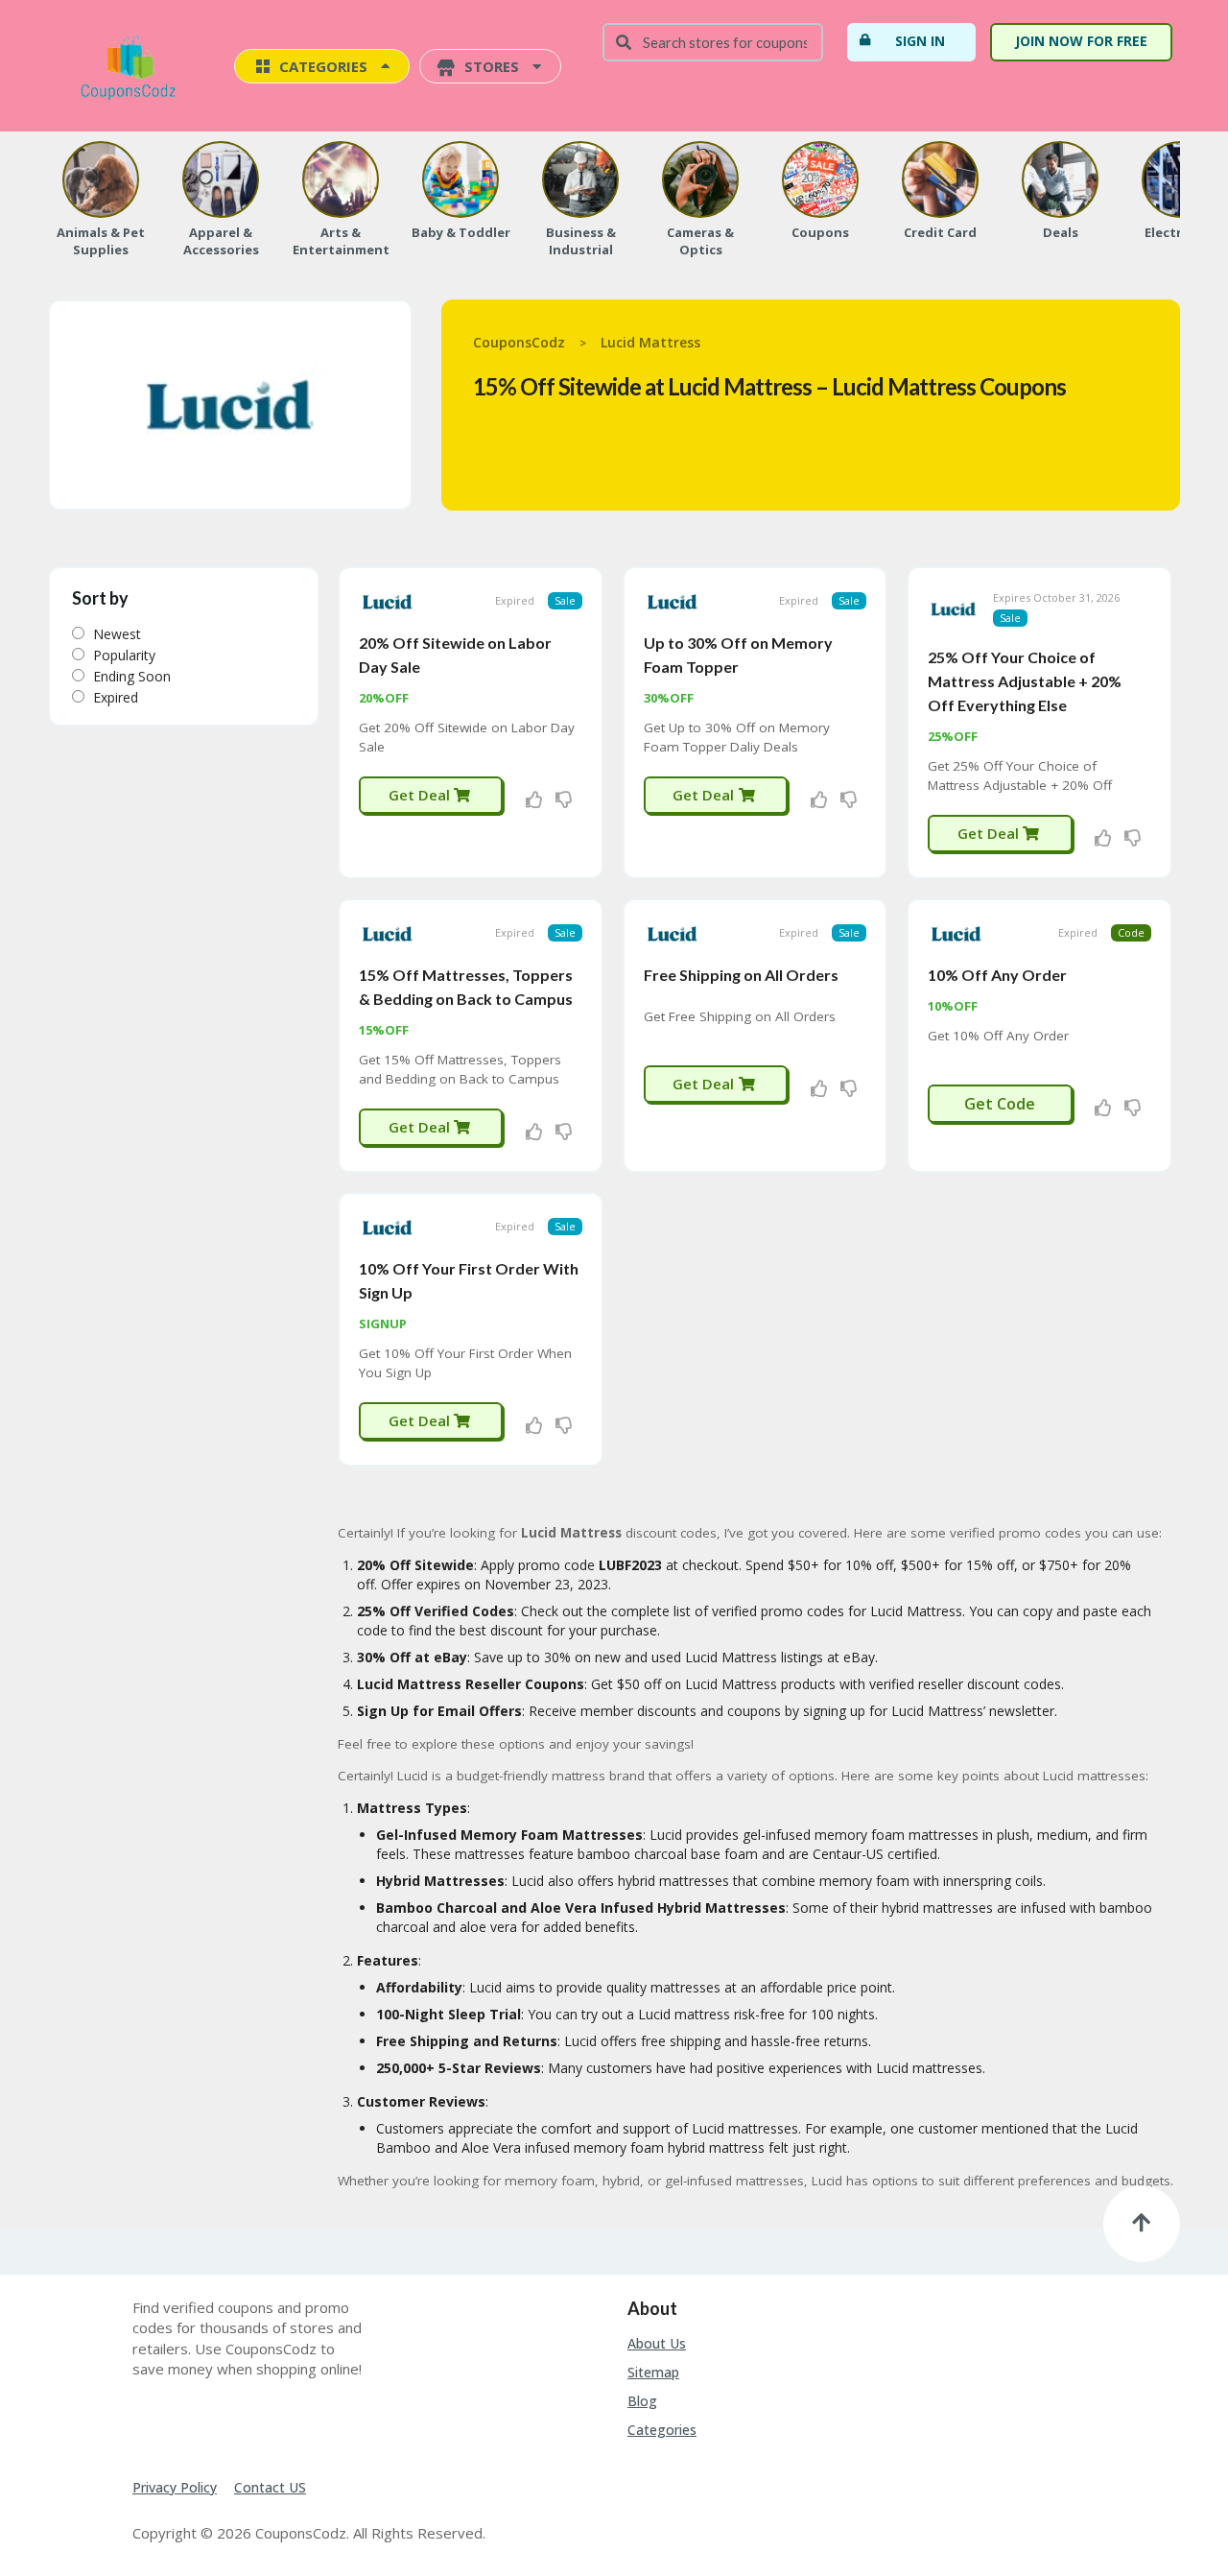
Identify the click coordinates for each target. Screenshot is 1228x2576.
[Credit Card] (940, 179)
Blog (642, 2401)
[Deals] (1060, 179)
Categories (662, 2430)
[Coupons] (820, 179)
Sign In (920, 41)
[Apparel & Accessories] (221, 179)
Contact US (270, 2487)
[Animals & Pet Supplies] (101, 179)
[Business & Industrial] (580, 179)
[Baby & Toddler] (460, 179)
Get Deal (421, 795)
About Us (657, 2343)
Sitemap (653, 2372)
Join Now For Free (1081, 41)
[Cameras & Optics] (700, 179)
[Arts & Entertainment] (341, 179)
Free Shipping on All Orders (741, 975)
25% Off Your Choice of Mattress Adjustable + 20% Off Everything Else (1025, 681)
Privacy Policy (175, 2487)
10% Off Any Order (997, 975)
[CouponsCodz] (132, 68)
